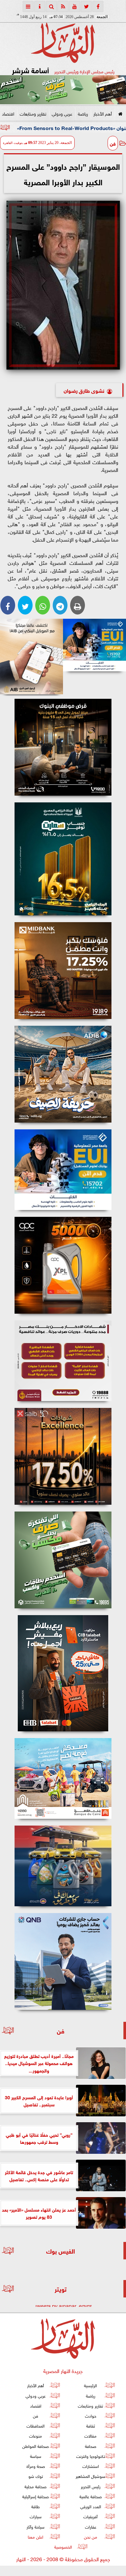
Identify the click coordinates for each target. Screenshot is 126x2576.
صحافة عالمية (91, 2496)
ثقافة (91, 2425)
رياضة (83, 113)
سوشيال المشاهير (90, 2476)
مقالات (90, 2436)
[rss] (63, 6)
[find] (51, 6)
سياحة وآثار (36, 2526)
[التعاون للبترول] (63, 1265)
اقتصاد (8, 113)
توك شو (36, 2476)
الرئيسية (90, 2385)
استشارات (91, 2466)
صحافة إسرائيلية (36, 2496)
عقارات (91, 2526)
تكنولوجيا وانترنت (91, 2456)
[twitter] (86, 6)
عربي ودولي (62, 113)
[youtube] (75, 6)
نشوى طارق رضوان (84, 390)
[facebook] (98, 6)
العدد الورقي (91, 2506)
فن (113, 143)
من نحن (91, 2536)
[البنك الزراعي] (94, 645)
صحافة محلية (36, 2486)
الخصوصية (63, 2546)
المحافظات (36, 2425)
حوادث (91, 2415)
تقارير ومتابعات (33, 113)
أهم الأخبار (103, 113)
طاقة (36, 2506)
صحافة (91, 2446)
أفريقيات (90, 2516)
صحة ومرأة (36, 2466)
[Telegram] (60, 605)
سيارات (36, 2516)
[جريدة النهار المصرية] (63, 90)
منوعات (36, 2436)
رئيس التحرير (91, 2486)
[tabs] (28, 6)
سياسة (36, 2456)
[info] (40, 6)
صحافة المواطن (36, 2446)
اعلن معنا (36, 2536)
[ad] (63, 747)
